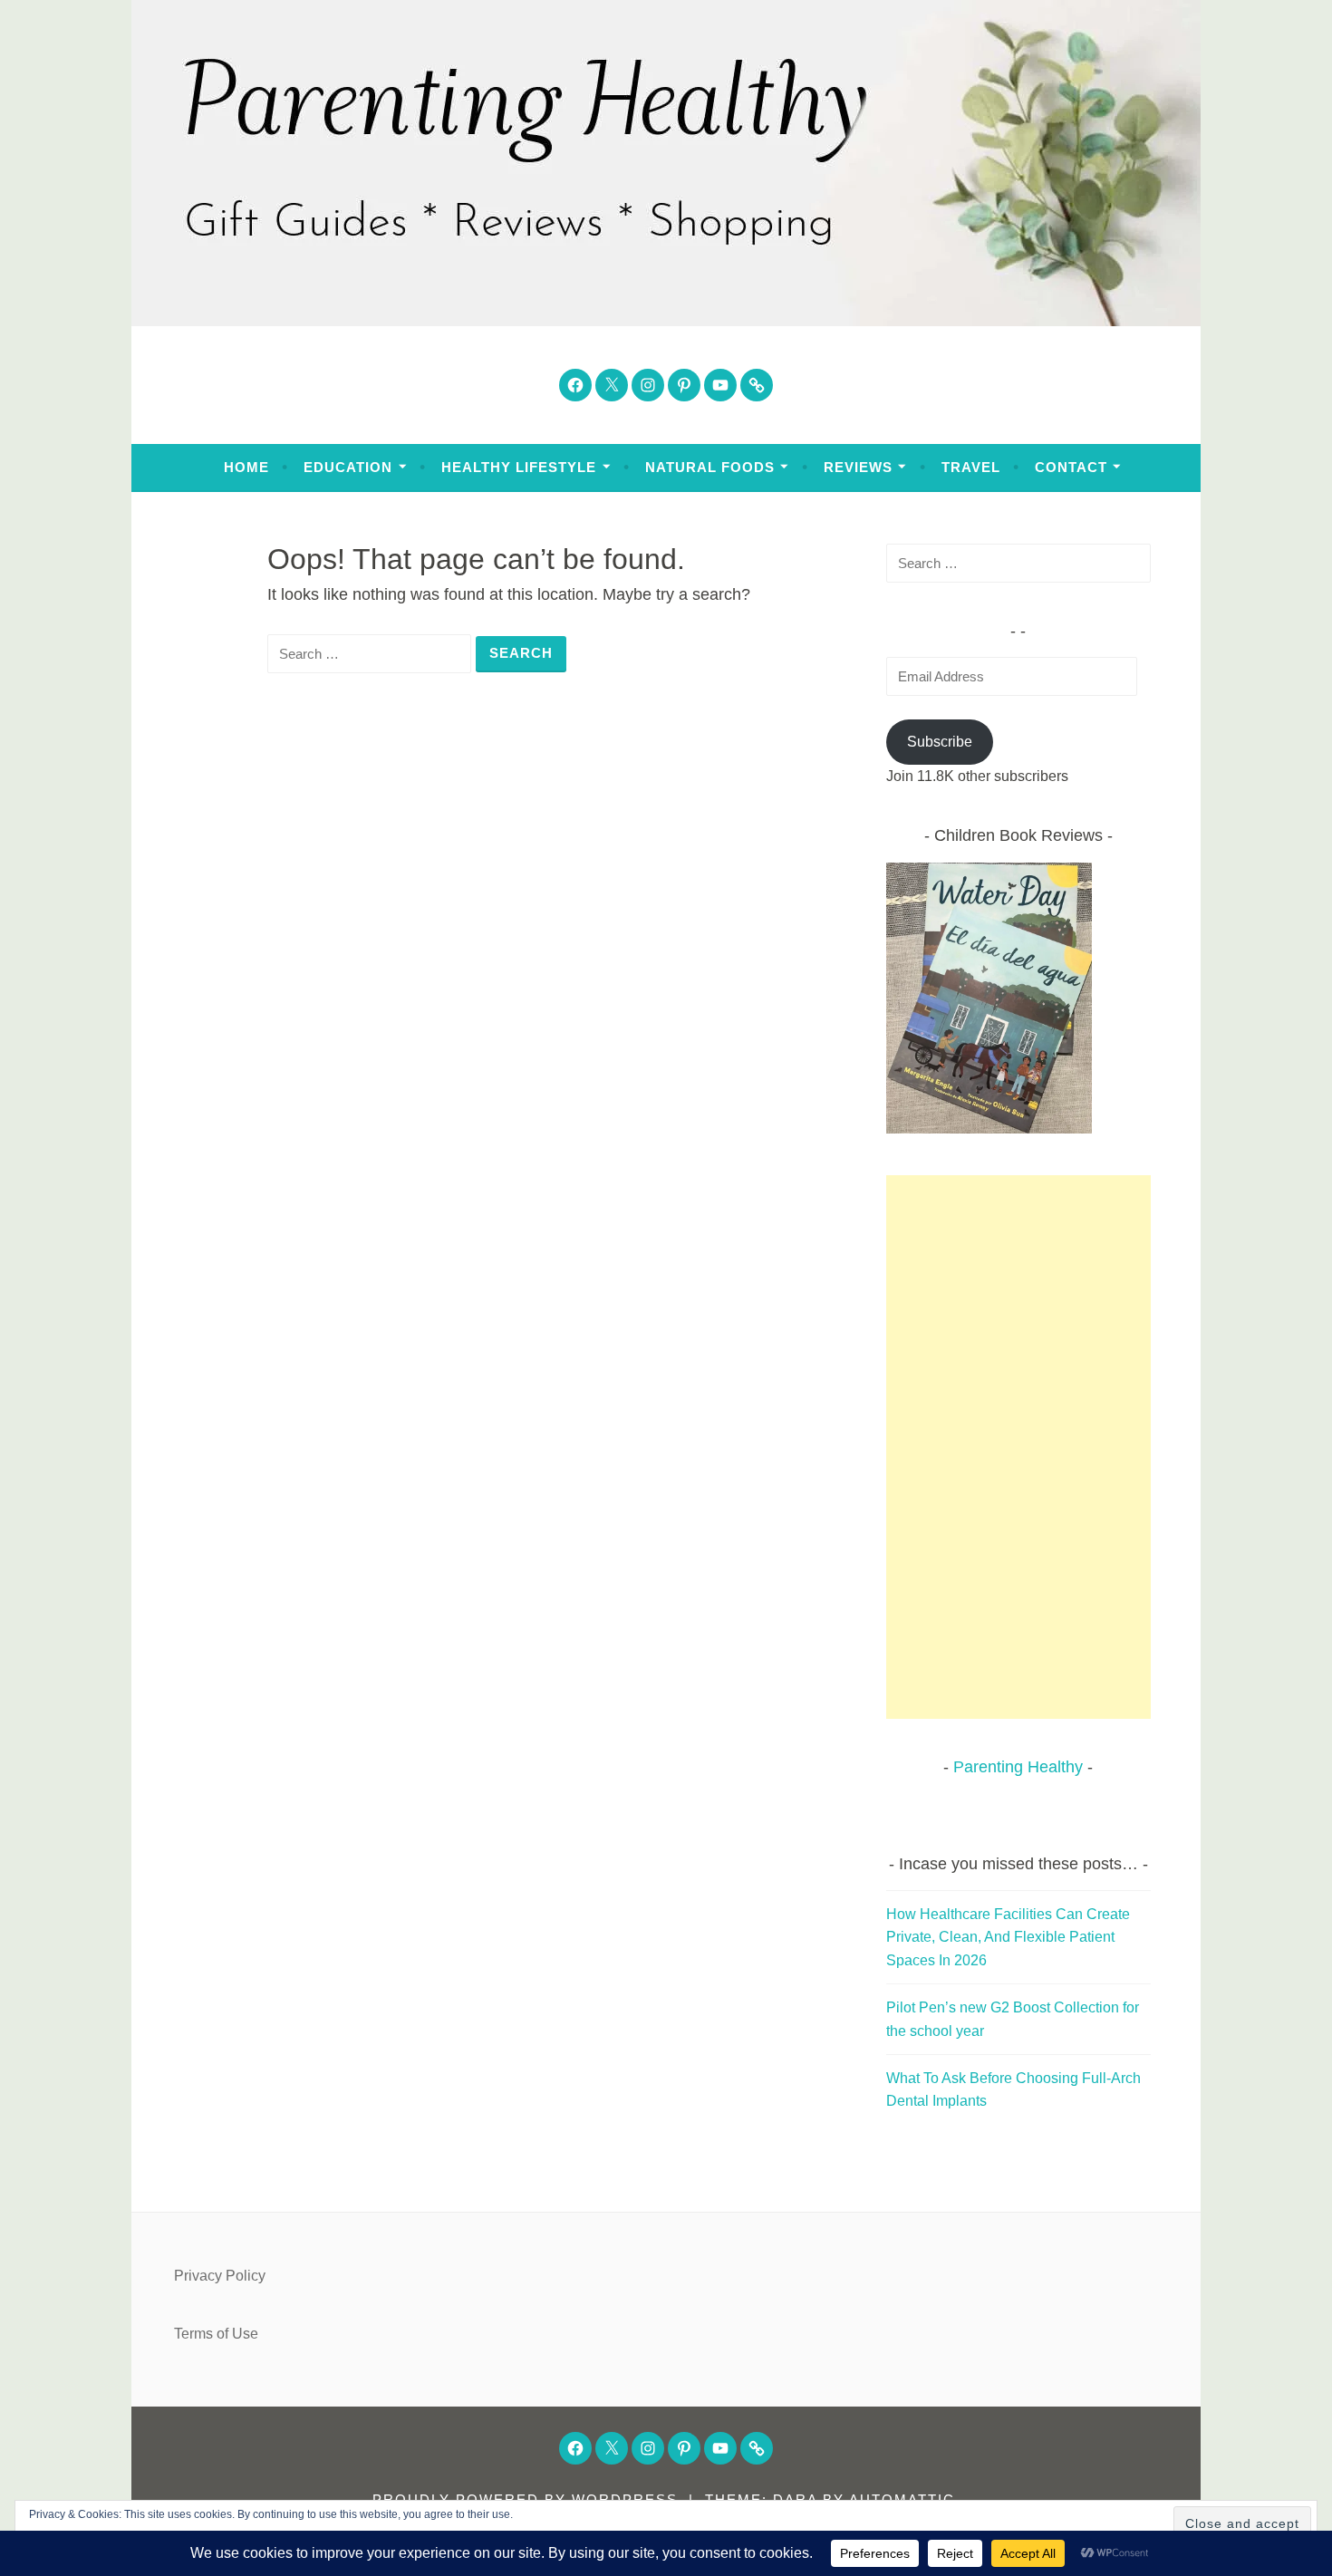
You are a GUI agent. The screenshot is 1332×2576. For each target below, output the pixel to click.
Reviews (858, 467)
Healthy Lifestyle (519, 467)
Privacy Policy (220, 2276)
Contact (1071, 467)
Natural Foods (710, 467)
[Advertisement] (1019, 1447)
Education (348, 467)
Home (246, 467)
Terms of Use (216, 2334)
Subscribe (940, 742)
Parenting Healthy (1018, 1767)
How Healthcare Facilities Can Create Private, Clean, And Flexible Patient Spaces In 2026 (1008, 1937)
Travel (971, 467)
